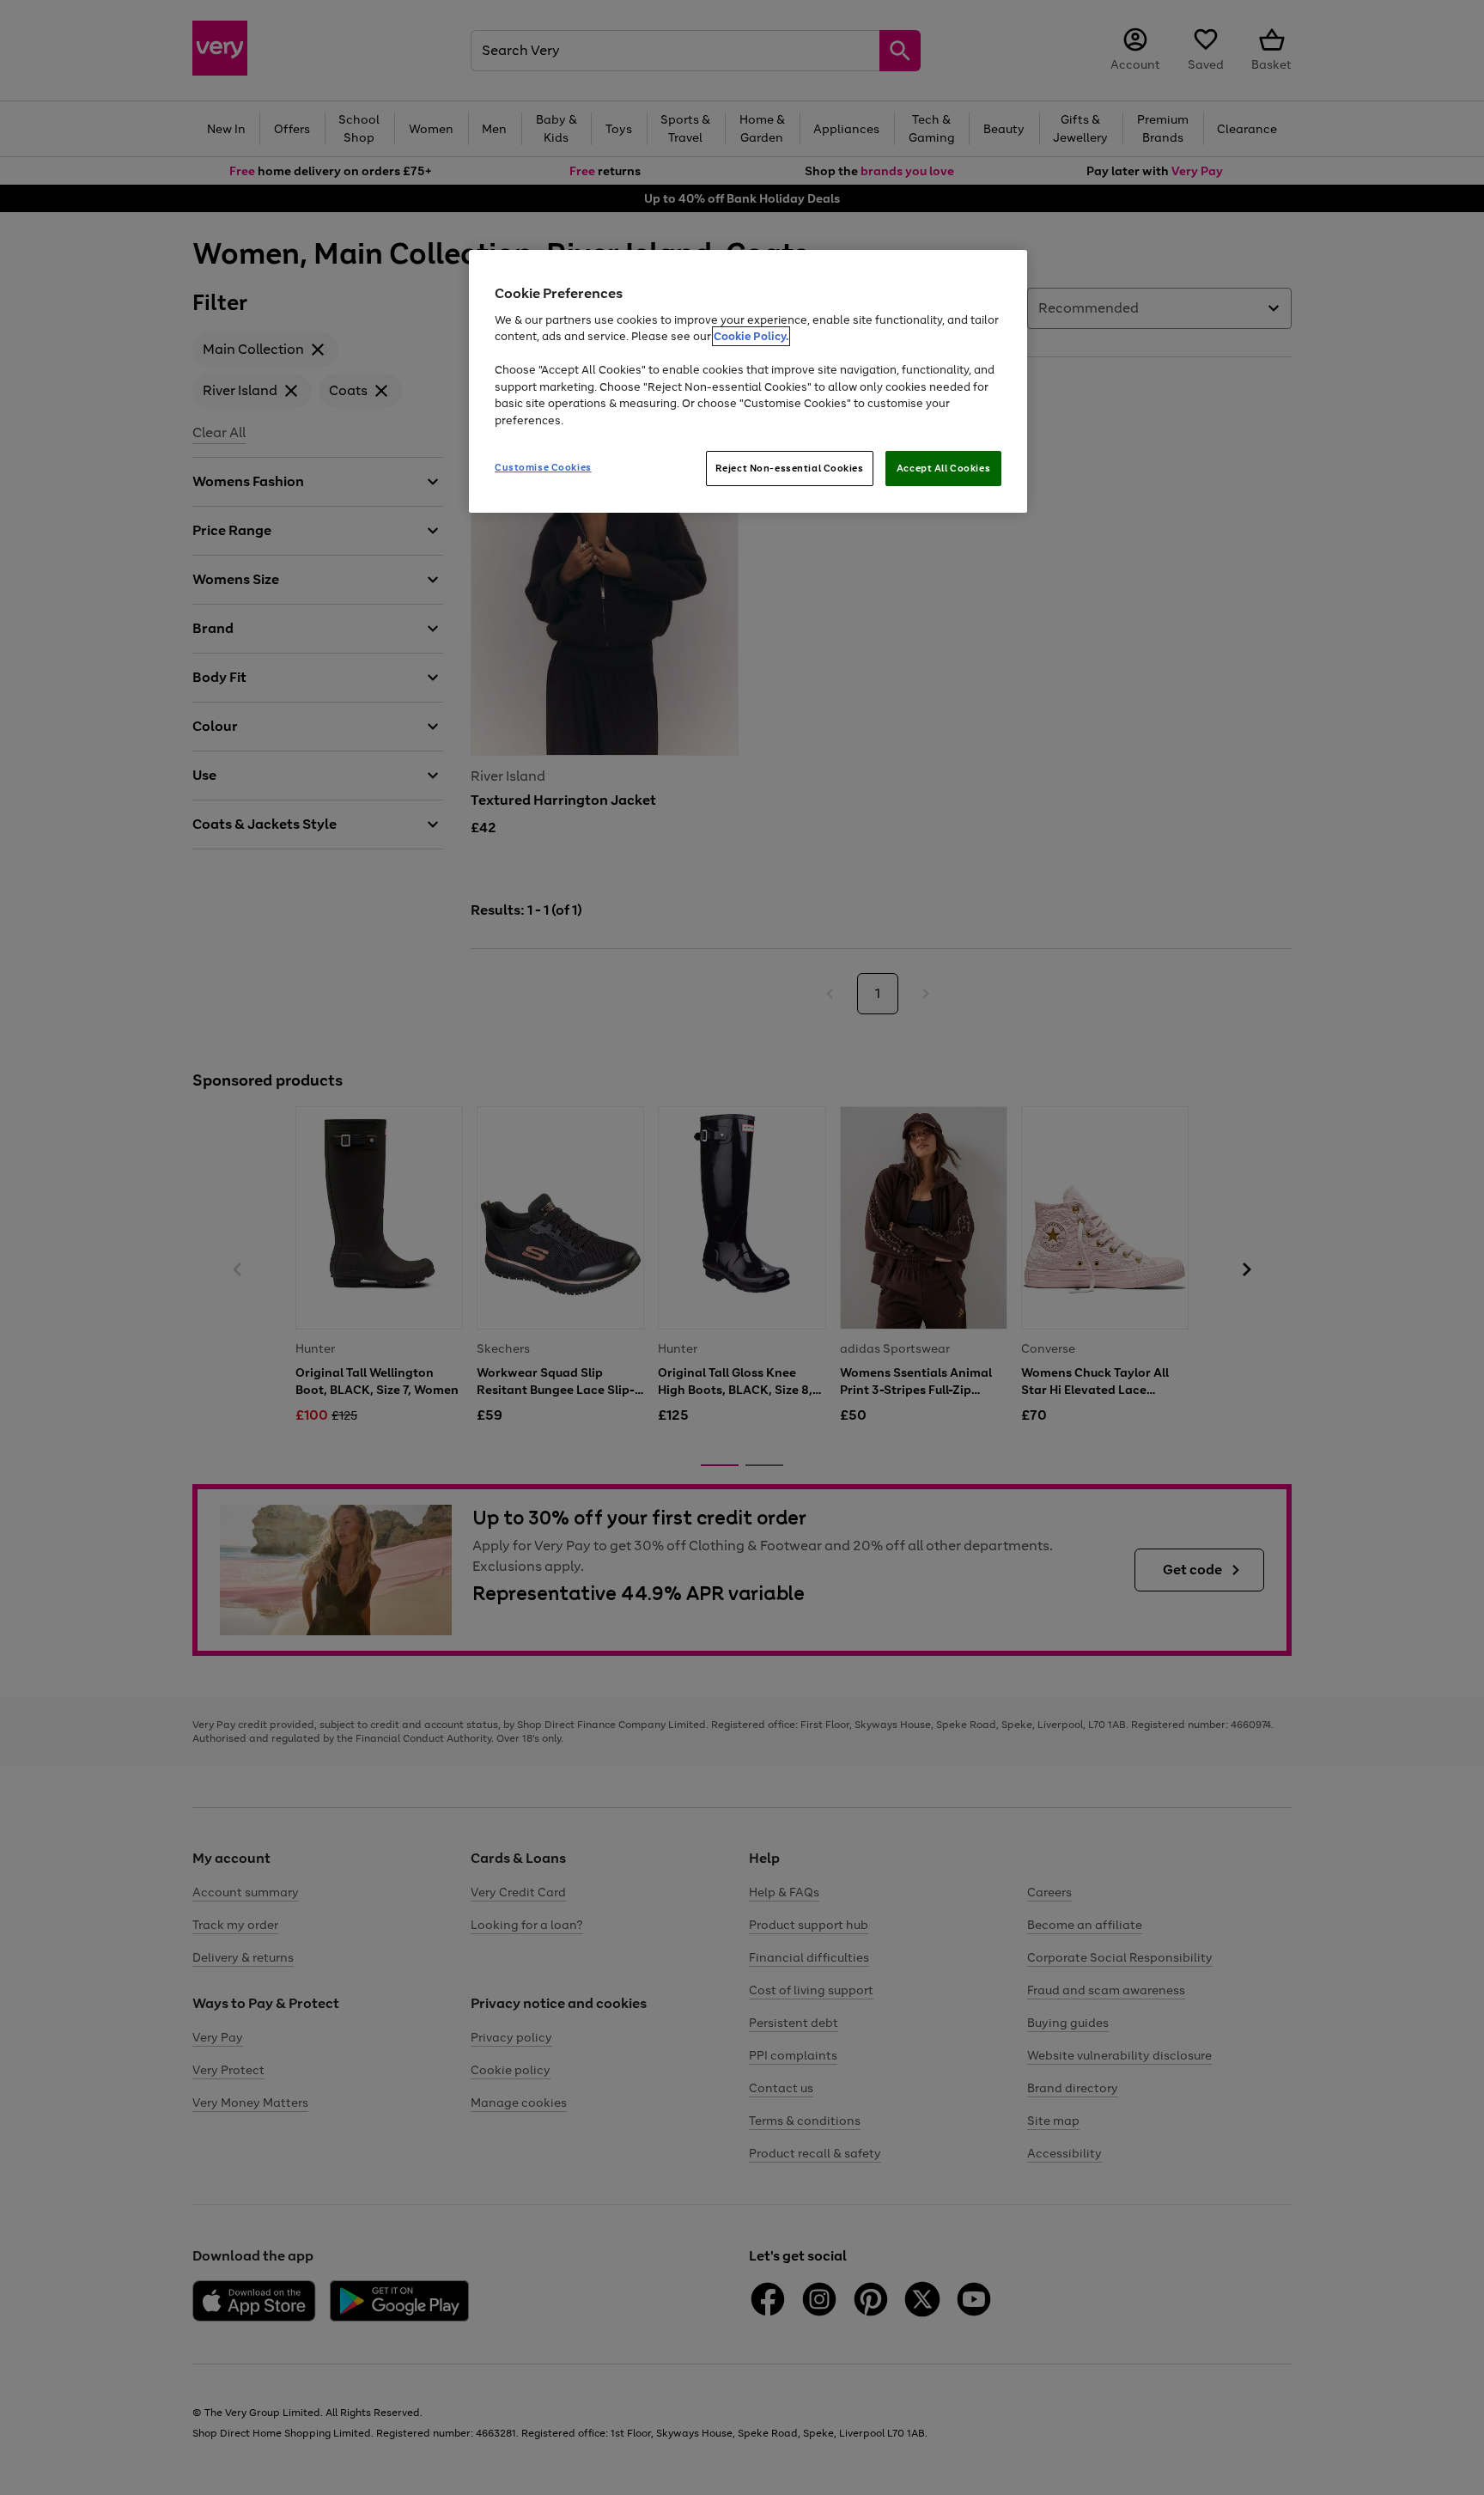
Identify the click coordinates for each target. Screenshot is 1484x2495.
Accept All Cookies (943, 468)
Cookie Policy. (751, 336)
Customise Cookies (543, 467)
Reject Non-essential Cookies (790, 468)
